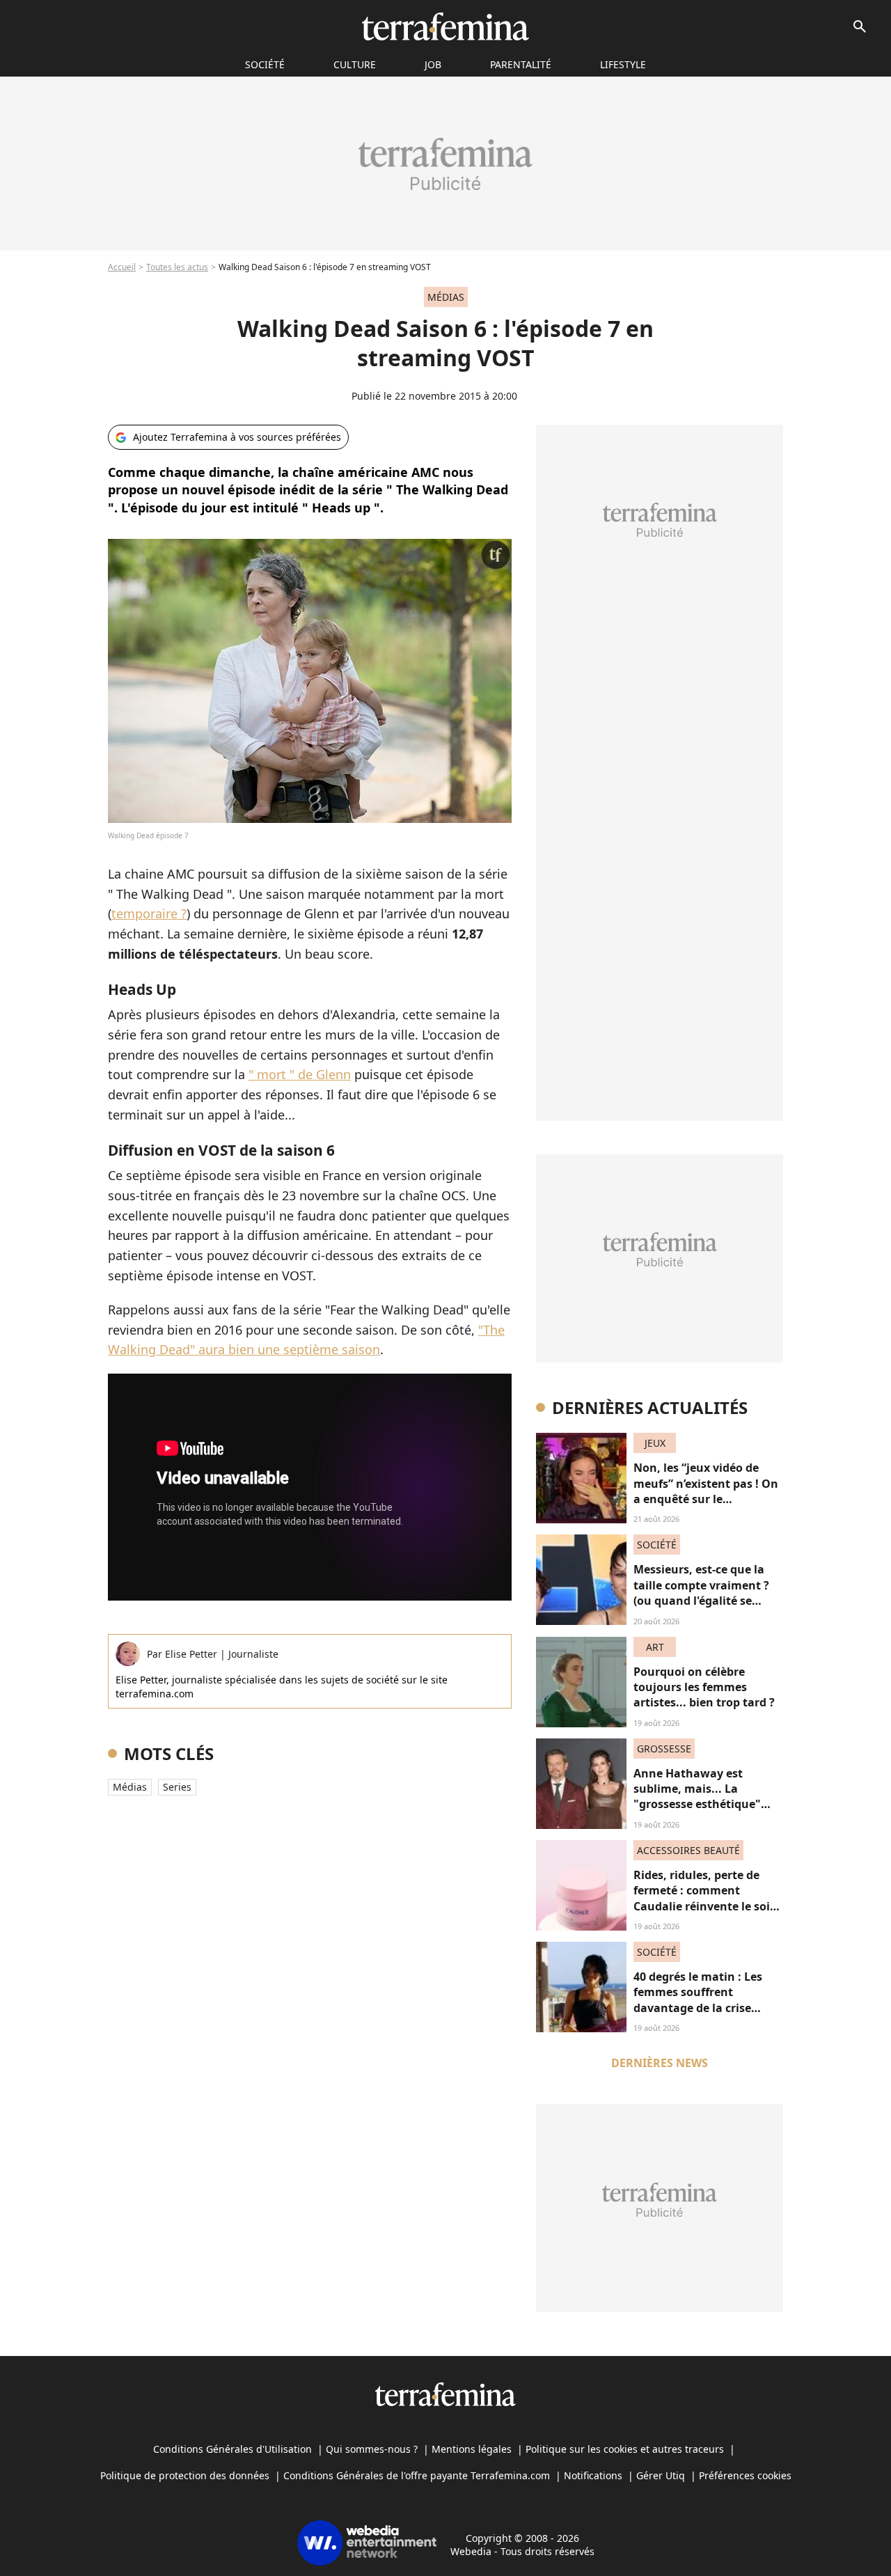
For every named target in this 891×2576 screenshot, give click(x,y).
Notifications (593, 2475)
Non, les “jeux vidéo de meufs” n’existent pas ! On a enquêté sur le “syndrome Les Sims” (706, 1491)
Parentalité (521, 64)
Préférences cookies (745, 2475)
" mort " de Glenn (300, 1074)
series (177, 1787)
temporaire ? (149, 913)
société (265, 64)
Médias (130, 1787)
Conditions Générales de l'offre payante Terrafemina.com (417, 2475)
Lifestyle (623, 64)
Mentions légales (472, 2449)
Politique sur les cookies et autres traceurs (625, 2449)
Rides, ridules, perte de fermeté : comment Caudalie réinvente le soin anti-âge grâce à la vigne (705, 1898)
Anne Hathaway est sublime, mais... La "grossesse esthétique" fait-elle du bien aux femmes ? (697, 1805)
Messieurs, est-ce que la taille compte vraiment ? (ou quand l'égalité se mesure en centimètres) (701, 1593)
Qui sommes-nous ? (372, 2449)
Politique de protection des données (185, 2475)
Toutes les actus (177, 267)
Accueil (122, 267)
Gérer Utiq (661, 2475)
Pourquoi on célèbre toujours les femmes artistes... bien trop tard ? (704, 1687)
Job (433, 64)
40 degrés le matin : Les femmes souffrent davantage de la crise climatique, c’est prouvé (699, 2000)
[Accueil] (445, 26)
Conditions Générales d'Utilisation (232, 2449)
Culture (355, 64)
